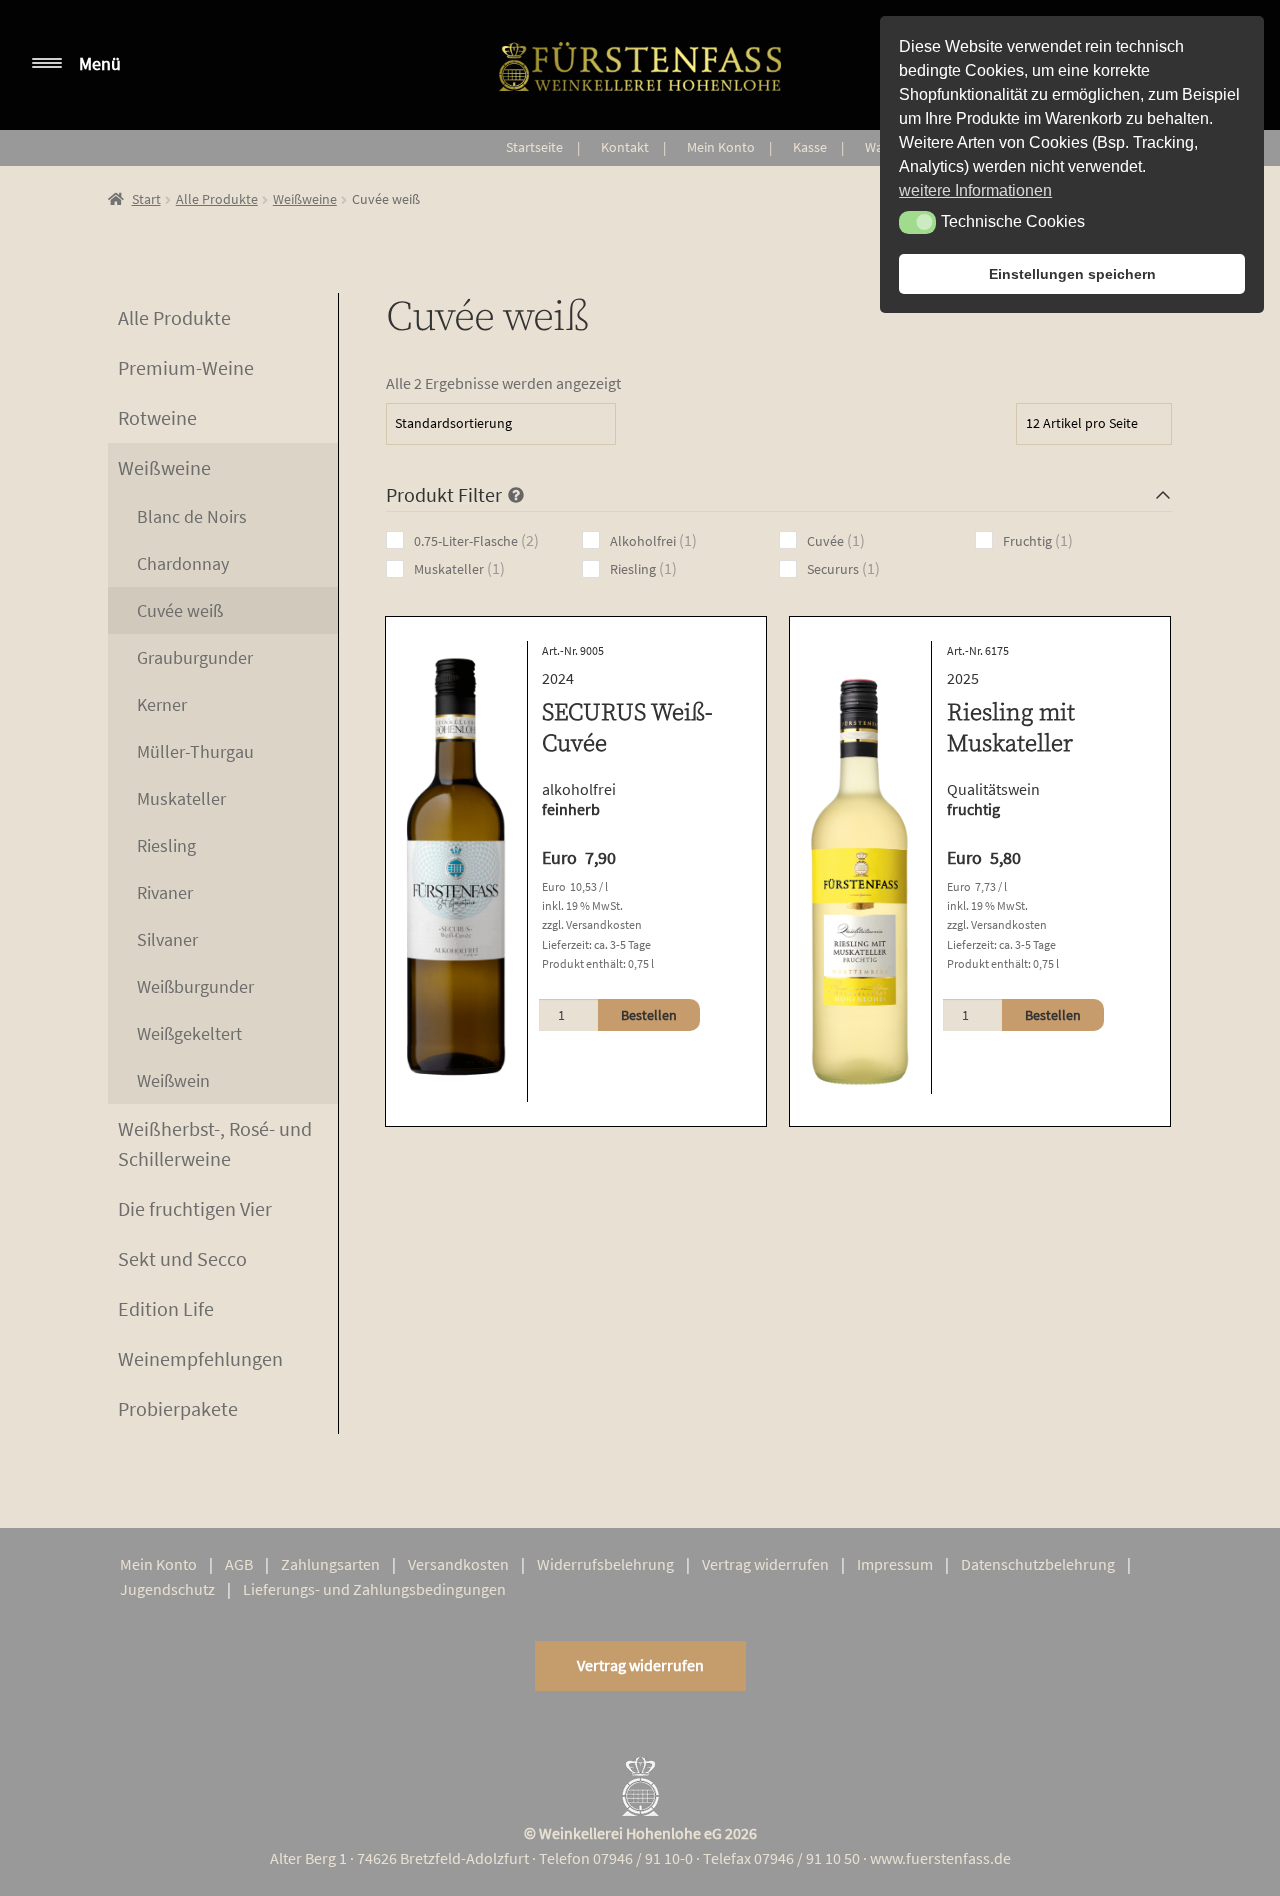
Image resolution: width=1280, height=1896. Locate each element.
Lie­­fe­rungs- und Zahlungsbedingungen (374, 1589)
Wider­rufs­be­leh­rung (605, 1564)
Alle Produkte (217, 199)
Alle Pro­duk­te (174, 317)
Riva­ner (165, 892)
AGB (239, 1564)
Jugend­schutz (167, 1589)
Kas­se (810, 147)
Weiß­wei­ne (164, 467)
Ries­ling (166, 845)
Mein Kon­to (721, 147)
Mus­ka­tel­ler (181, 798)
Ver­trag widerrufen (765, 1564)
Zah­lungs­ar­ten (330, 1564)
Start (146, 199)
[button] (917, 222)
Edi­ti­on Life (166, 1308)
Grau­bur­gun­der (195, 657)
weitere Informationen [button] (975, 190)
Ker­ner (162, 704)
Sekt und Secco (182, 1258)
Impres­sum (895, 1564)
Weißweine (305, 199)
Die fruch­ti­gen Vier (195, 1208)
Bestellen (649, 1015)
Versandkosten (604, 924)
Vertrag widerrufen (640, 1665)
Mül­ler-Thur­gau (195, 751)
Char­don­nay (183, 563)
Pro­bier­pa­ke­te (178, 1408)
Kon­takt (625, 147)
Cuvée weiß (180, 610)
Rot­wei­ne (157, 417)
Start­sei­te (534, 147)
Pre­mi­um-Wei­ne (186, 367)
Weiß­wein (173, 1080)
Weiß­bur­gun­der (195, 986)
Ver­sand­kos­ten (458, 1564)
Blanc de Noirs (192, 516)
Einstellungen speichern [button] (1072, 274)
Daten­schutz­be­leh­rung (1038, 1564)
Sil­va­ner (167, 939)
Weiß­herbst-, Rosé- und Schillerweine (215, 1143)
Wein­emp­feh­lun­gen (200, 1358)
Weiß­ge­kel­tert (189, 1033)
